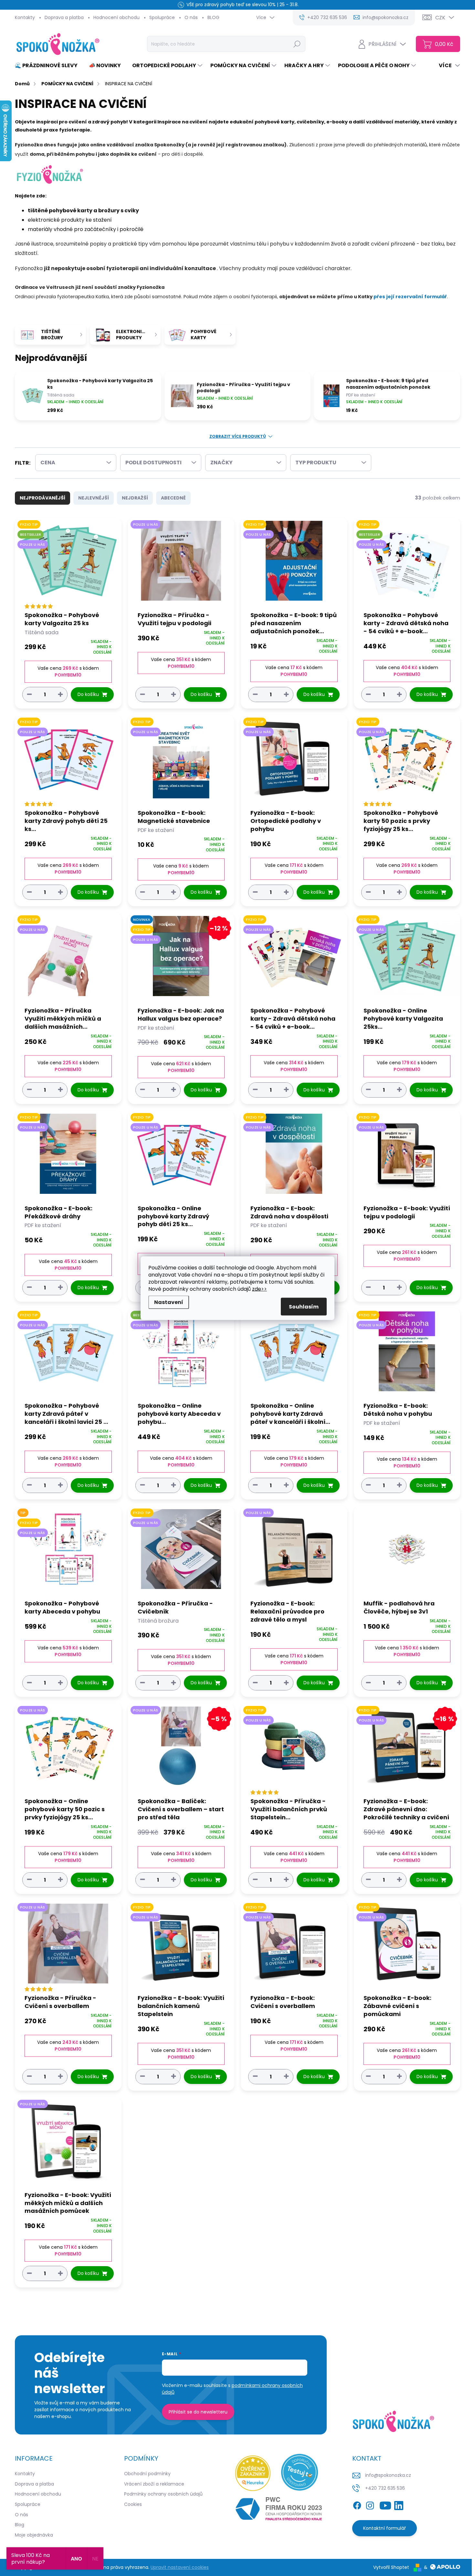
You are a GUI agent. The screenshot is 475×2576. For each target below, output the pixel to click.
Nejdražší (135, 498)
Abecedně (173, 498)
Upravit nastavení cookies (180, 2567)
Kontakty (25, 17)
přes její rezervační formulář (410, 297)
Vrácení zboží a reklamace (154, 2484)
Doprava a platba (64, 17)
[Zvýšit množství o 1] (60, 694)
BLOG (213, 17)
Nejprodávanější (42, 498)
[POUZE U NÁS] (181, 564)
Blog (20, 2525)
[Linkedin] (399, 2504)
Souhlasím (304, 1306)
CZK (440, 18)
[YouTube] (385, 2504)
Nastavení (169, 1302)
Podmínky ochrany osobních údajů (163, 2494)
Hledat (297, 44)
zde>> (259, 1289)
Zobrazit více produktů (238, 436)
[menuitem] (49, 66)
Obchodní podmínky (147, 2474)
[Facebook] (357, 2504)
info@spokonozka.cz (388, 2475)
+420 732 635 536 (385, 2488)
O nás (191, 17)
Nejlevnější (94, 498)
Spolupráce (162, 17)
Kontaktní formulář (385, 2528)
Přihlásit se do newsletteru (198, 2412)
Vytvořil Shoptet (391, 2567)
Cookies (133, 2504)
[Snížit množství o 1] (29, 694)
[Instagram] (370, 2504)
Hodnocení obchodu (116, 17)
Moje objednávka (34, 2535)
